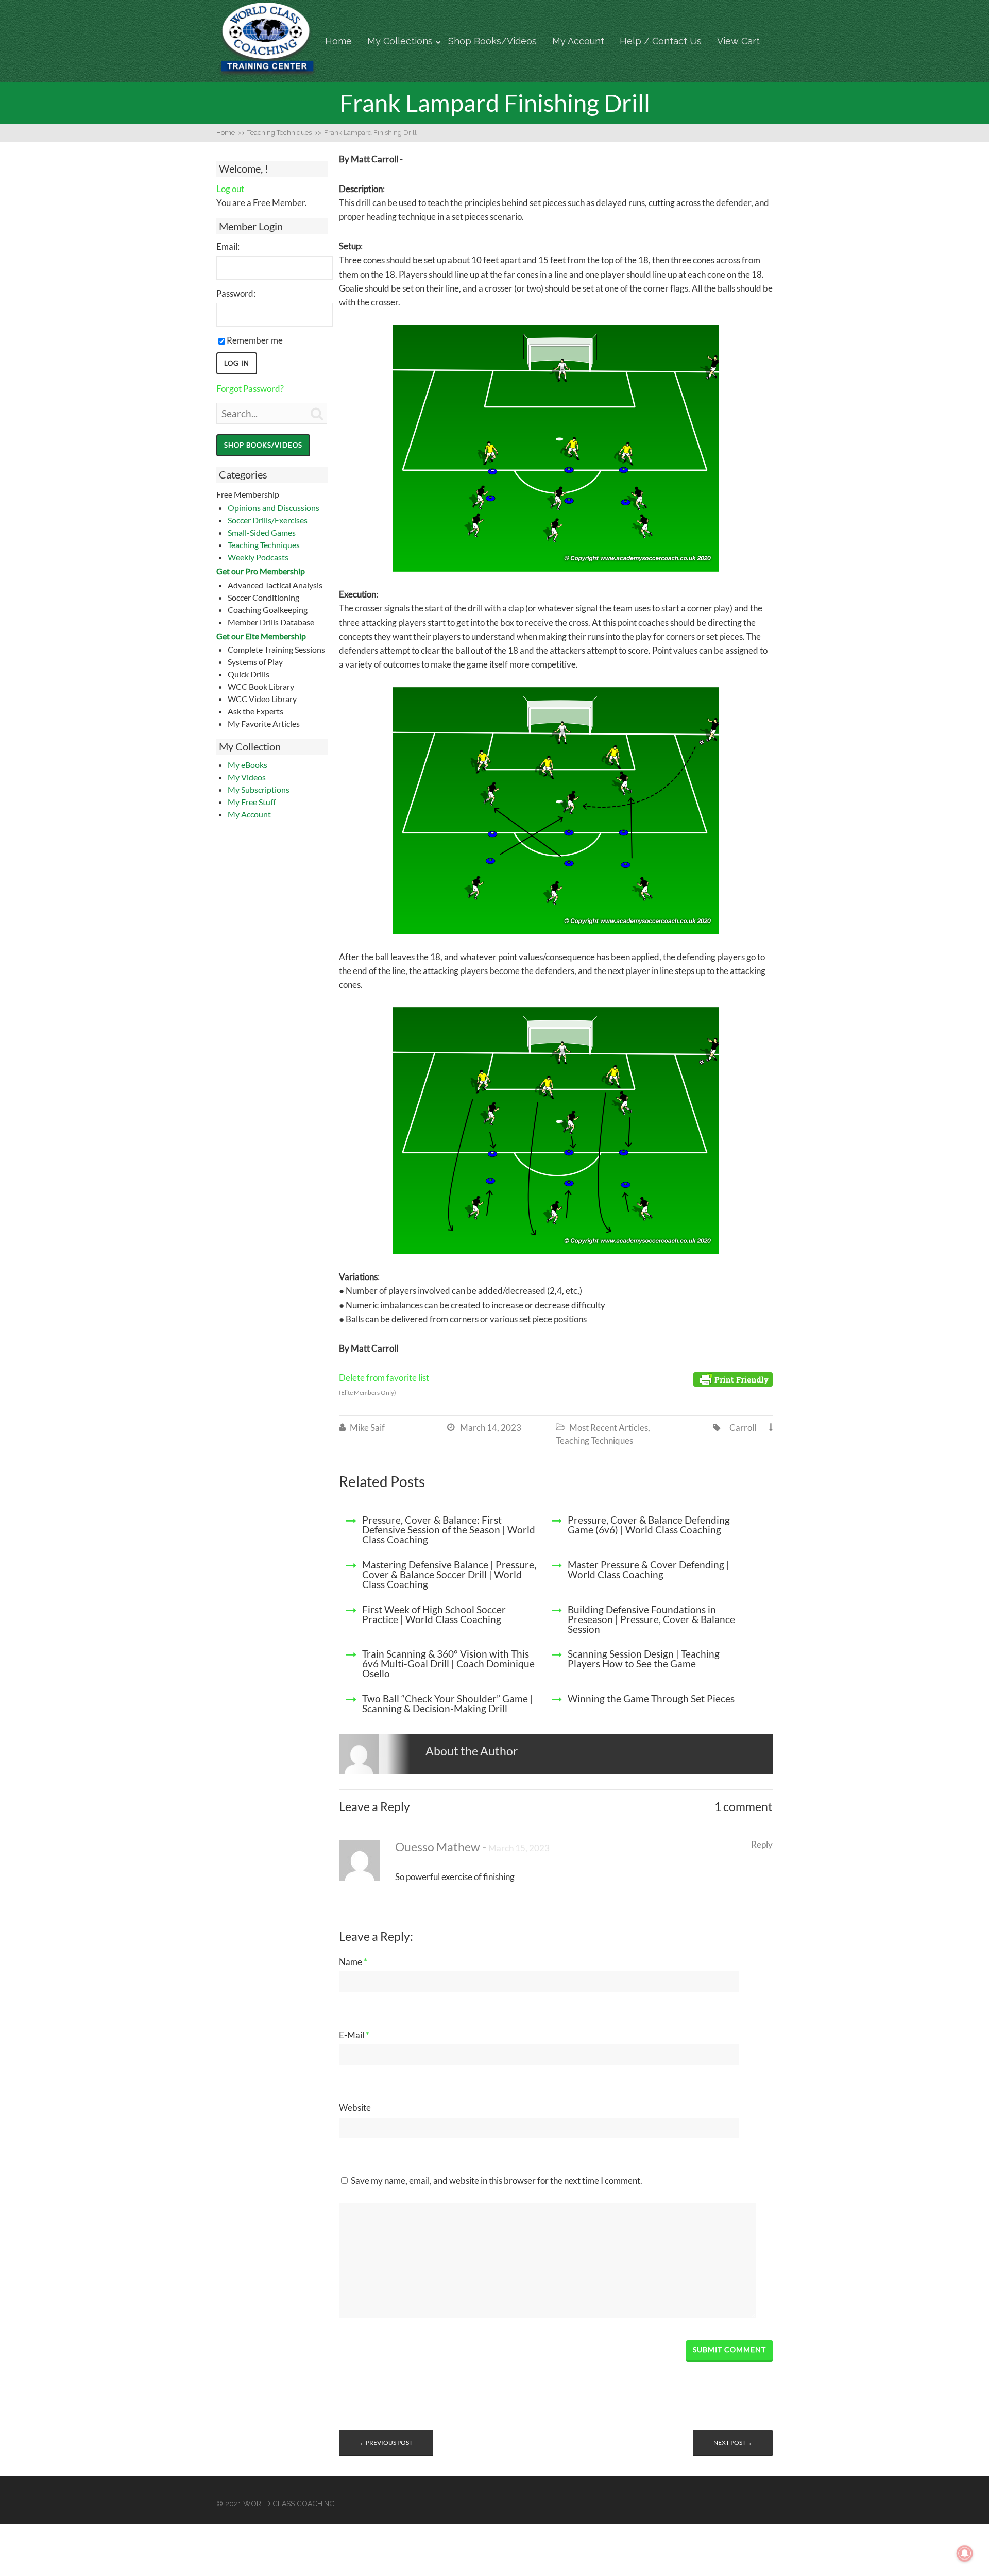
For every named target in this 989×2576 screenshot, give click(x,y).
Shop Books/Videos (492, 41)
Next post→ (733, 2442)
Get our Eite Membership (261, 636)
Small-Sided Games (262, 532)
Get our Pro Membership (261, 571)
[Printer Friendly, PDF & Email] (733, 1378)
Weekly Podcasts (258, 557)
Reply (762, 1844)
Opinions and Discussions (274, 508)
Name (353, 1962)
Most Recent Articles (609, 1428)
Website (355, 2108)
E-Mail (354, 2035)
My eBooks (248, 765)
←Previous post (386, 2442)
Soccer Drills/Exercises (268, 520)
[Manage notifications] (965, 2553)
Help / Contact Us (661, 41)
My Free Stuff (252, 802)
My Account (578, 41)
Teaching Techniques (264, 545)
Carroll (743, 1428)
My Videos (247, 777)
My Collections (400, 41)
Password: (236, 293)
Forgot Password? (250, 389)
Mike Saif (367, 1428)
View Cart (738, 41)
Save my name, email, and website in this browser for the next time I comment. (497, 2181)
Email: (228, 246)
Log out (230, 189)
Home (338, 41)
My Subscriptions (259, 789)
